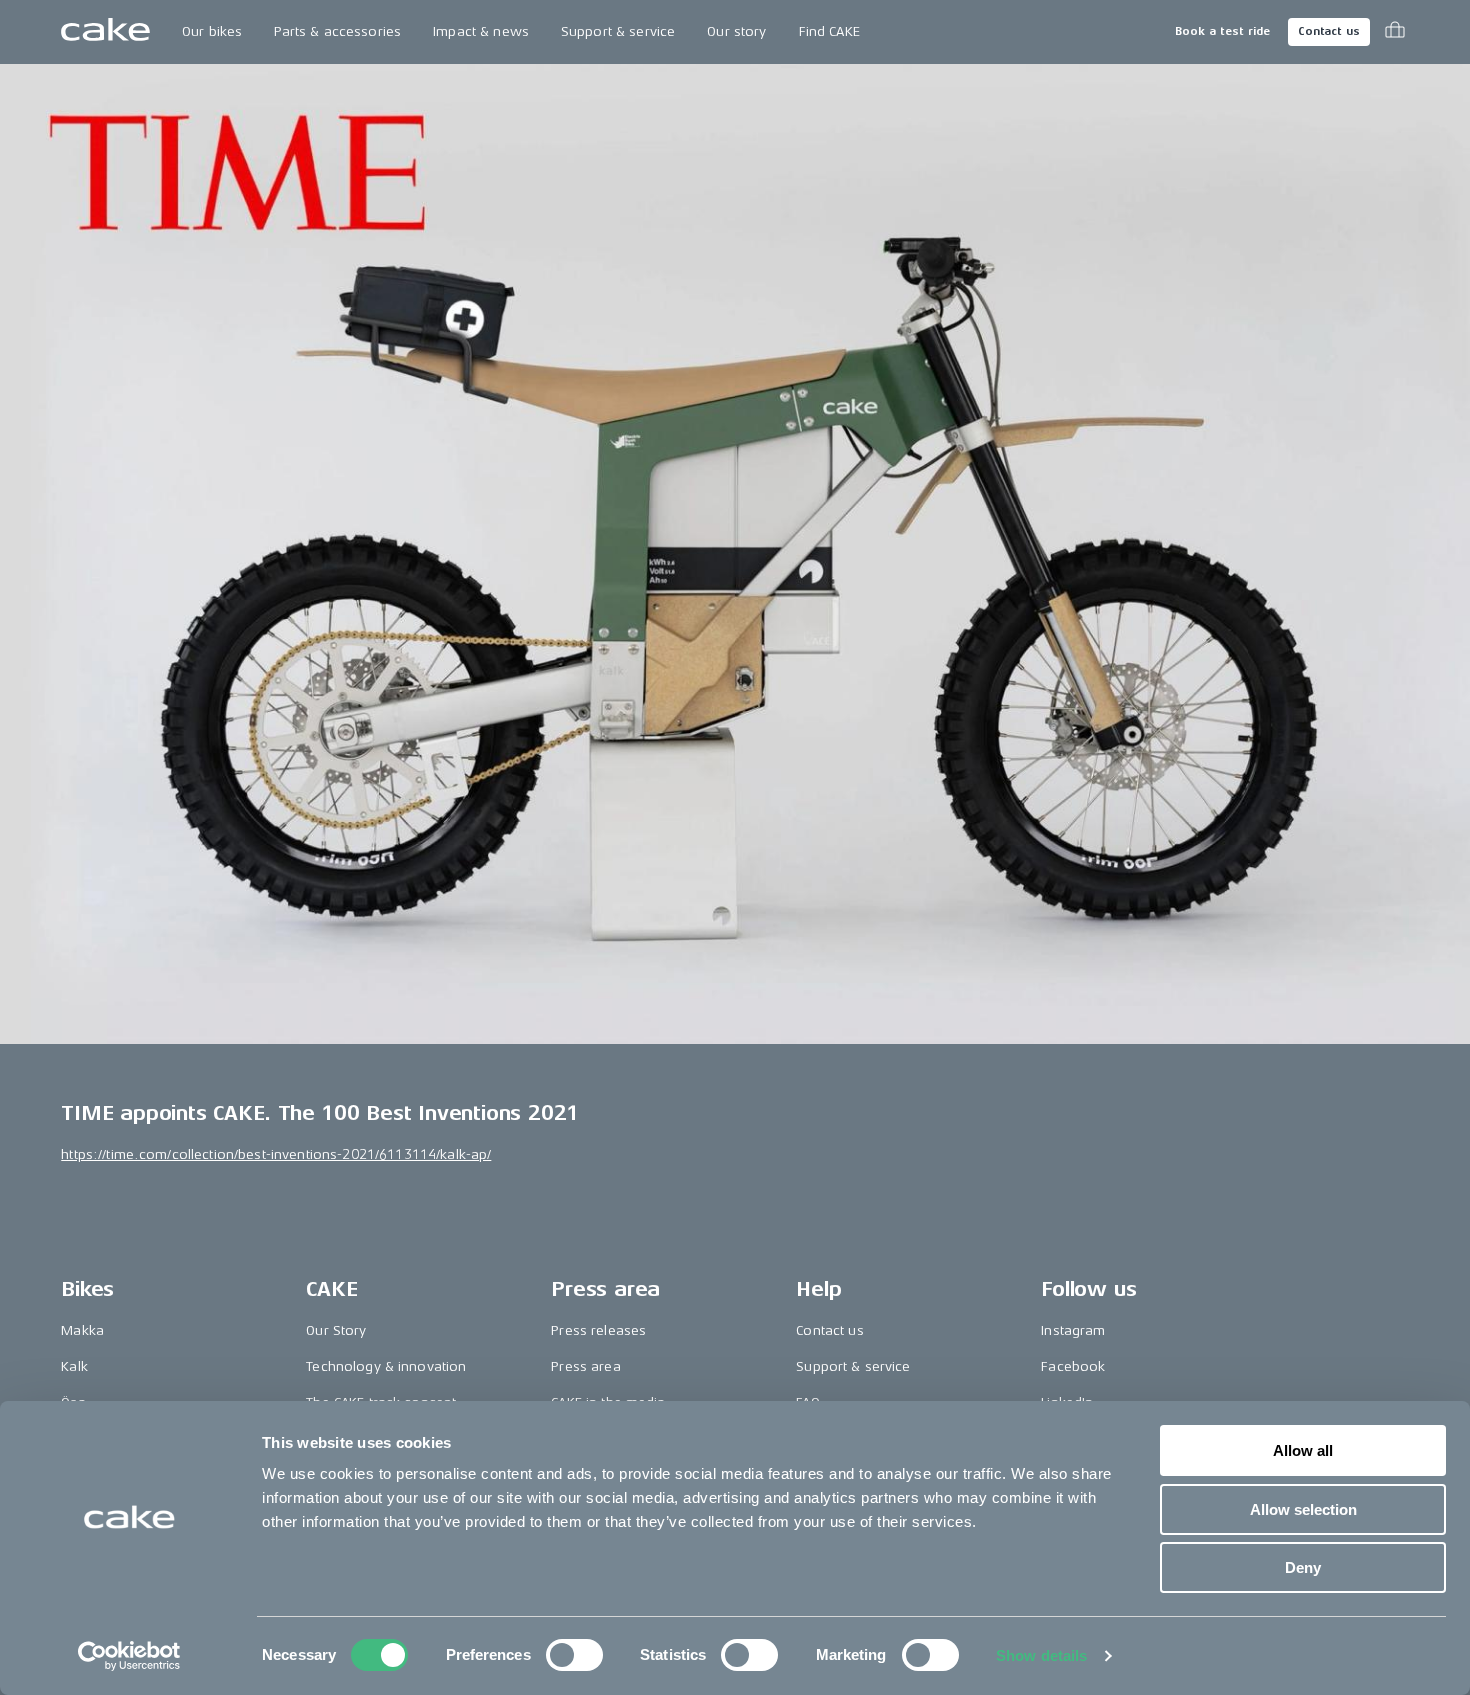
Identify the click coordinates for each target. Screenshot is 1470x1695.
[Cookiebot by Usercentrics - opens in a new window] (129, 1656)
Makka (82, 1330)
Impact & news (481, 31)
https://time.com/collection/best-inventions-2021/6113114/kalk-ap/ (276, 1154)
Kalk (74, 1366)
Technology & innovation (386, 1366)
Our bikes (212, 31)
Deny (1303, 1567)
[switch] (574, 1655)
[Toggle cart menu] (1395, 32)
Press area (585, 1366)
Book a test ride (1222, 31)
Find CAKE (829, 31)
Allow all (1303, 1450)
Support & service (618, 31)
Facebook (1073, 1366)
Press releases (598, 1330)
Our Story (336, 1330)
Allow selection (1303, 1509)
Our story (736, 31)
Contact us (1329, 31)
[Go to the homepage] (105, 32)
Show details (1041, 1655)
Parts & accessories (337, 31)
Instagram (1073, 1330)
